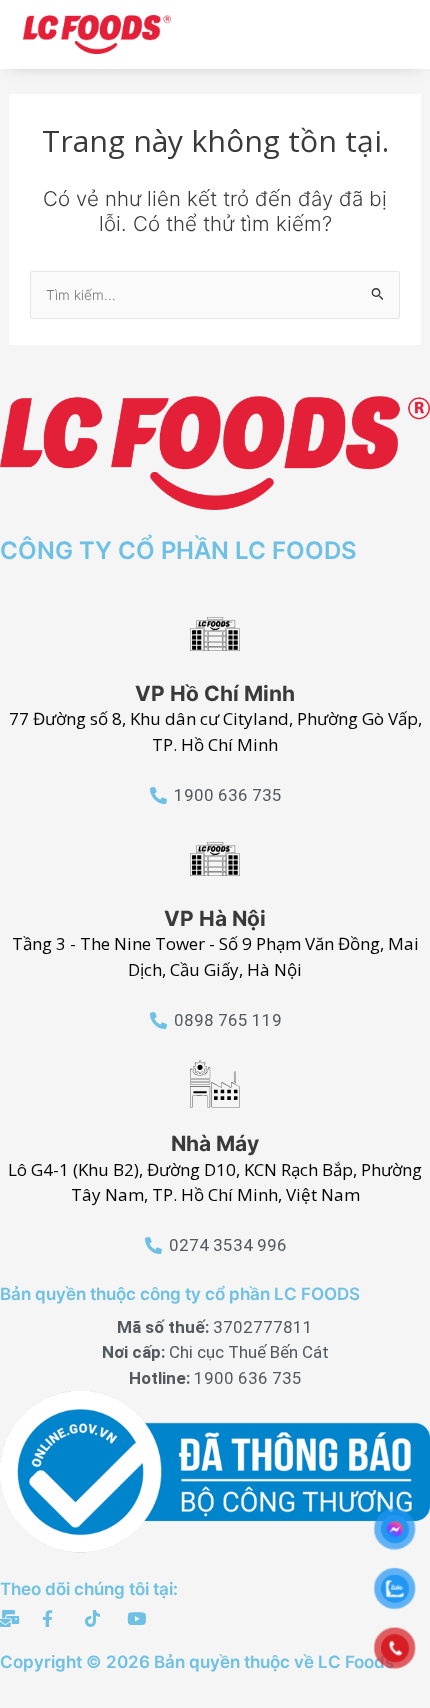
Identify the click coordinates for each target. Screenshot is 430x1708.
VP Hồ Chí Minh (215, 693)
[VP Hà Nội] (215, 859)
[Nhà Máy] (215, 1084)
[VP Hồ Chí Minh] (215, 634)
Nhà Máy (215, 1143)
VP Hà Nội (215, 918)
